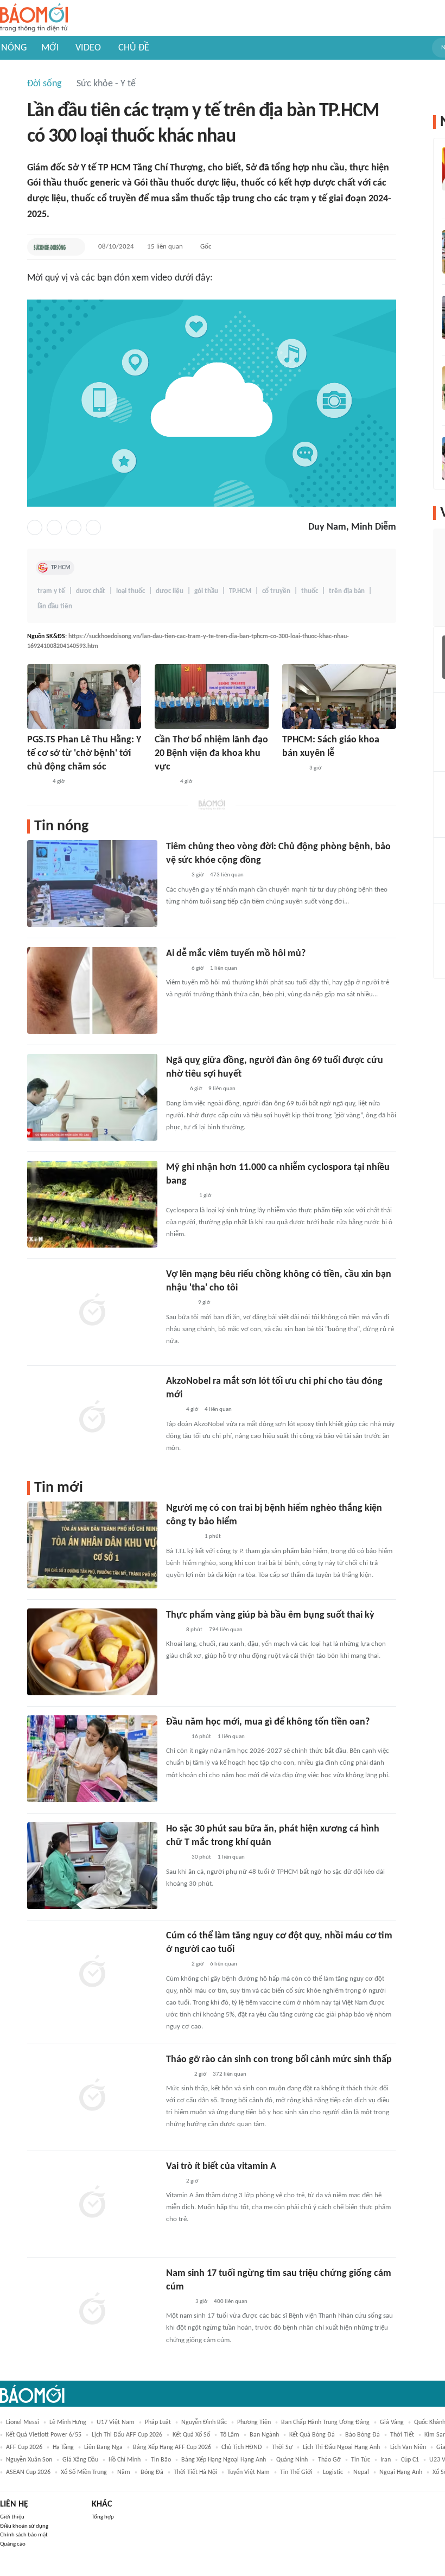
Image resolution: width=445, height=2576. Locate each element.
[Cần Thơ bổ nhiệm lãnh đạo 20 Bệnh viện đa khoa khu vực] (212, 697)
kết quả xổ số (191, 2435)
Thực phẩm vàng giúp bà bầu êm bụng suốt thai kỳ (270, 1615)
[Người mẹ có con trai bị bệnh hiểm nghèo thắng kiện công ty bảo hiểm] (92, 1545)
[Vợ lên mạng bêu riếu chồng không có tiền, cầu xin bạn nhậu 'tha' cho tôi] (92, 1311)
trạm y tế (51, 591)
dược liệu (170, 591)
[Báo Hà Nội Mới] (177, 2075)
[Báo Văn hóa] (176, 1737)
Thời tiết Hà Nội (195, 2472)
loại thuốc (131, 591)
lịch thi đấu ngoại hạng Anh (341, 2447)
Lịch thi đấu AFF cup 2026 (127, 2435)
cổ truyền (276, 591)
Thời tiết (402, 2435)
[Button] (74, 247)
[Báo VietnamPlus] (179, 1197)
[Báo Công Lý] (175, 1090)
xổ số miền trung (84, 2472)
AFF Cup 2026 (24, 2447)
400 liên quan (231, 2302)
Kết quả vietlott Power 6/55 (44, 2435)
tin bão (161, 2460)
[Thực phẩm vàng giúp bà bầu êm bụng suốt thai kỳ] (92, 1652)
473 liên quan (227, 875)
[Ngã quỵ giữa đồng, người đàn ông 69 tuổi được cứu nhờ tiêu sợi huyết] (92, 1097)
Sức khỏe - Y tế (106, 84)
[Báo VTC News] (179, 1303)
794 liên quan (226, 1630)
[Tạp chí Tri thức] (173, 1410)
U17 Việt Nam (116, 2422)
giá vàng (392, 2422)
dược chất (91, 591)
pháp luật (158, 2422)
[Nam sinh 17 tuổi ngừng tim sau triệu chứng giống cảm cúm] (92, 2310)
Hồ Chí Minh (125, 2460)
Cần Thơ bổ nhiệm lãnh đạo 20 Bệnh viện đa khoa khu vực (211, 753)
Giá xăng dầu (80, 2460)
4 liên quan (218, 1410)
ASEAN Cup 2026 (28, 2472)
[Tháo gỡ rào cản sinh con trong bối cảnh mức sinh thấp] (92, 2096)
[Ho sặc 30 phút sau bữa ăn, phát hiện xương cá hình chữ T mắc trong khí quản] (92, 1866)
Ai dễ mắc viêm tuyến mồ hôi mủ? (236, 954)
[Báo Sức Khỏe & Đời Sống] (50, 247)
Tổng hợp (103, 2517)
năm (124, 2472)
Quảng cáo (13, 2544)
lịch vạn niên (408, 2447)
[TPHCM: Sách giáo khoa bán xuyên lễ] (339, 697)
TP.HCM (61, 568)
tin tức (361, 2460)
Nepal (361, 2472)
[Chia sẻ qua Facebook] (35, 527)
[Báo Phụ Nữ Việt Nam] (182, 1537)
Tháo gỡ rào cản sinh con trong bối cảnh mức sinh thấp (279, 2060)
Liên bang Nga (103, 2447)
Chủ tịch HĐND (241, 2447)
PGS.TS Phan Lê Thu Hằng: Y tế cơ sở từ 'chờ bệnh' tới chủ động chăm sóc (84, 753)
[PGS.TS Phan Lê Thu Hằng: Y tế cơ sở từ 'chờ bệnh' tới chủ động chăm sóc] (84, 697)
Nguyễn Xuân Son (29, 2460)
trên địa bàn (347, 591)
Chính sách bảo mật (24, 2535)
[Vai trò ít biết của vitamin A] (92, 2203)
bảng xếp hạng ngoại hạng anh (224, 2460)
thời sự (282, 2447)
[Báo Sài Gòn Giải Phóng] (293, 768)
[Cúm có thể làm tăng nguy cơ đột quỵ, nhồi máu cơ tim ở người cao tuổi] (92, 1973)
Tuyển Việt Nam (249, 2472)
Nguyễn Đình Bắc (204, 2422)
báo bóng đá (363, 2435)
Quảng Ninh (292, 2460)
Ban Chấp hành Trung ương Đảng (325, 2422)
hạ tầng (63, 2447)
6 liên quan (224, 1964)
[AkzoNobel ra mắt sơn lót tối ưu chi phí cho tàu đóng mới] (92, 1418)
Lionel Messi (23, 2422)
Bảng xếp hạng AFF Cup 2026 (172, 2447)
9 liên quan (222, 1089)
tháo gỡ (329, 2460)
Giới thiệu (12, 2517)
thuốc (310, 591)
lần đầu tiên (55, 606)
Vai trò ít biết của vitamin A (221, 2167)
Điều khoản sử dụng (24, 2526)
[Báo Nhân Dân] (164, 782)
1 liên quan (224, 968)
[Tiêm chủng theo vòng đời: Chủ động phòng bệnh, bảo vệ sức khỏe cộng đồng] (92, 883)
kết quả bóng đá (312, 2435)
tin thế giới (296, 2472)
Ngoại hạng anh (401, 2472)
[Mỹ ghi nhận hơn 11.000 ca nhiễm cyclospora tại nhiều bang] (92, 1204)
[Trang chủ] (34, 18)
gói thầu (206, 591)
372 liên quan (230, 2074)
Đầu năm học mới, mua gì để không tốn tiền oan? (268, 1722)
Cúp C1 (410, 2460)
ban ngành (264, 2435)
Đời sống (44, 84)
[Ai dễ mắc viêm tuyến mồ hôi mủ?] (92, 990)
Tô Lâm (230, 2435)
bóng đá (152, 2472)
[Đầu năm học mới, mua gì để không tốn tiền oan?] (92, 1759)
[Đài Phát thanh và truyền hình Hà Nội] (177, 2302)
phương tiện (254, 2422)
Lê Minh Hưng (68, 2422)
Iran (386, 2460)
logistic (333, 2472)
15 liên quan (165, 247)
